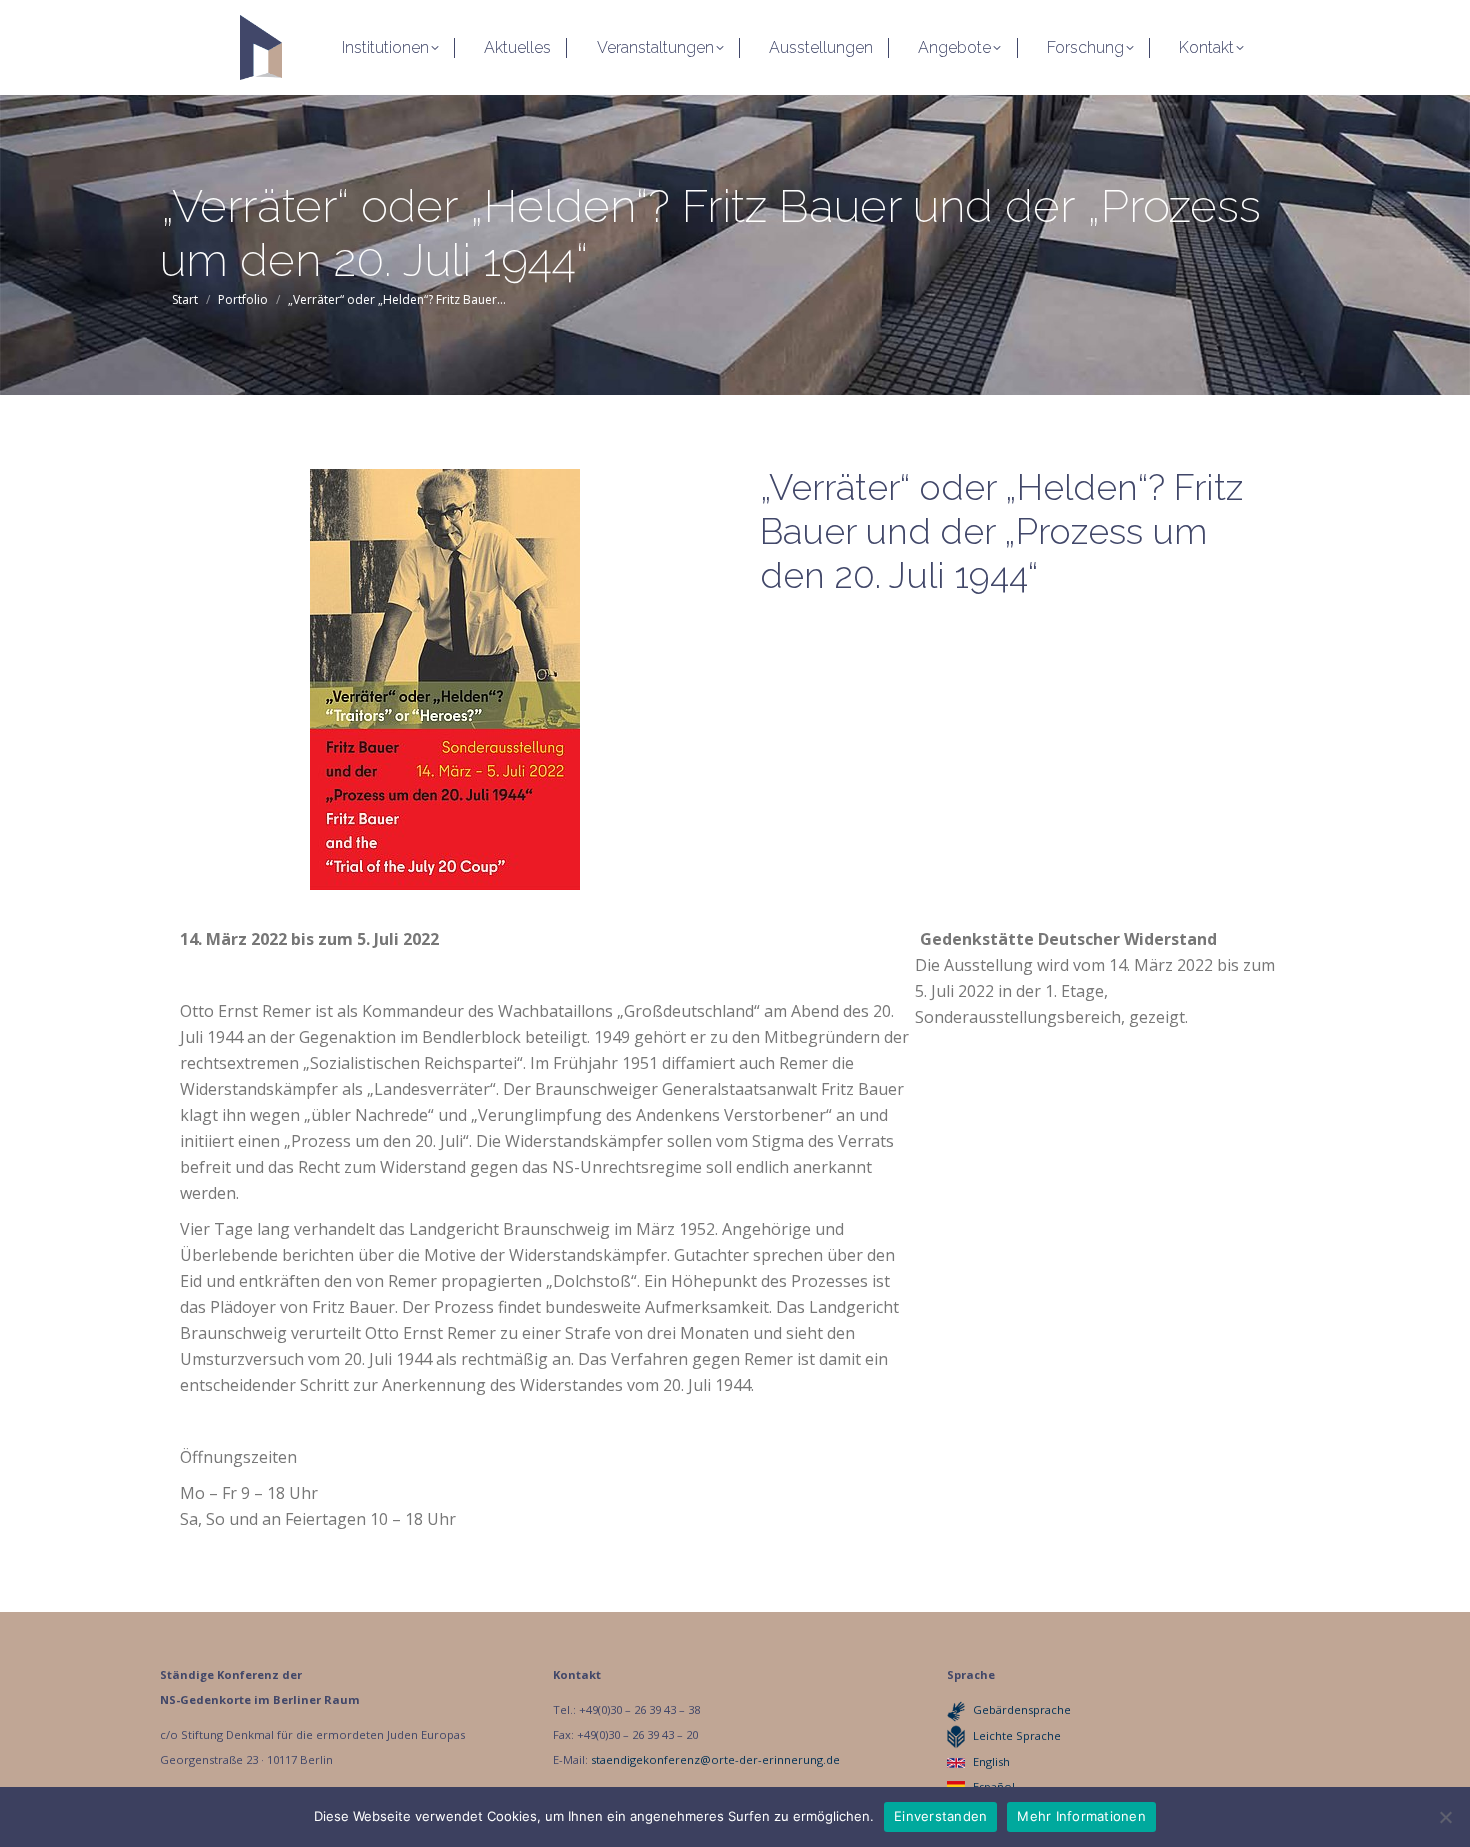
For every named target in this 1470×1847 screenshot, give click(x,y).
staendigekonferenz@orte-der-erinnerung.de (715, 1759)
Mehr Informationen (1081, 1816)
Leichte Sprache (1017, 1735)
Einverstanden (940, 1816)
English (991, 1761)
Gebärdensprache (1022, 1709)
